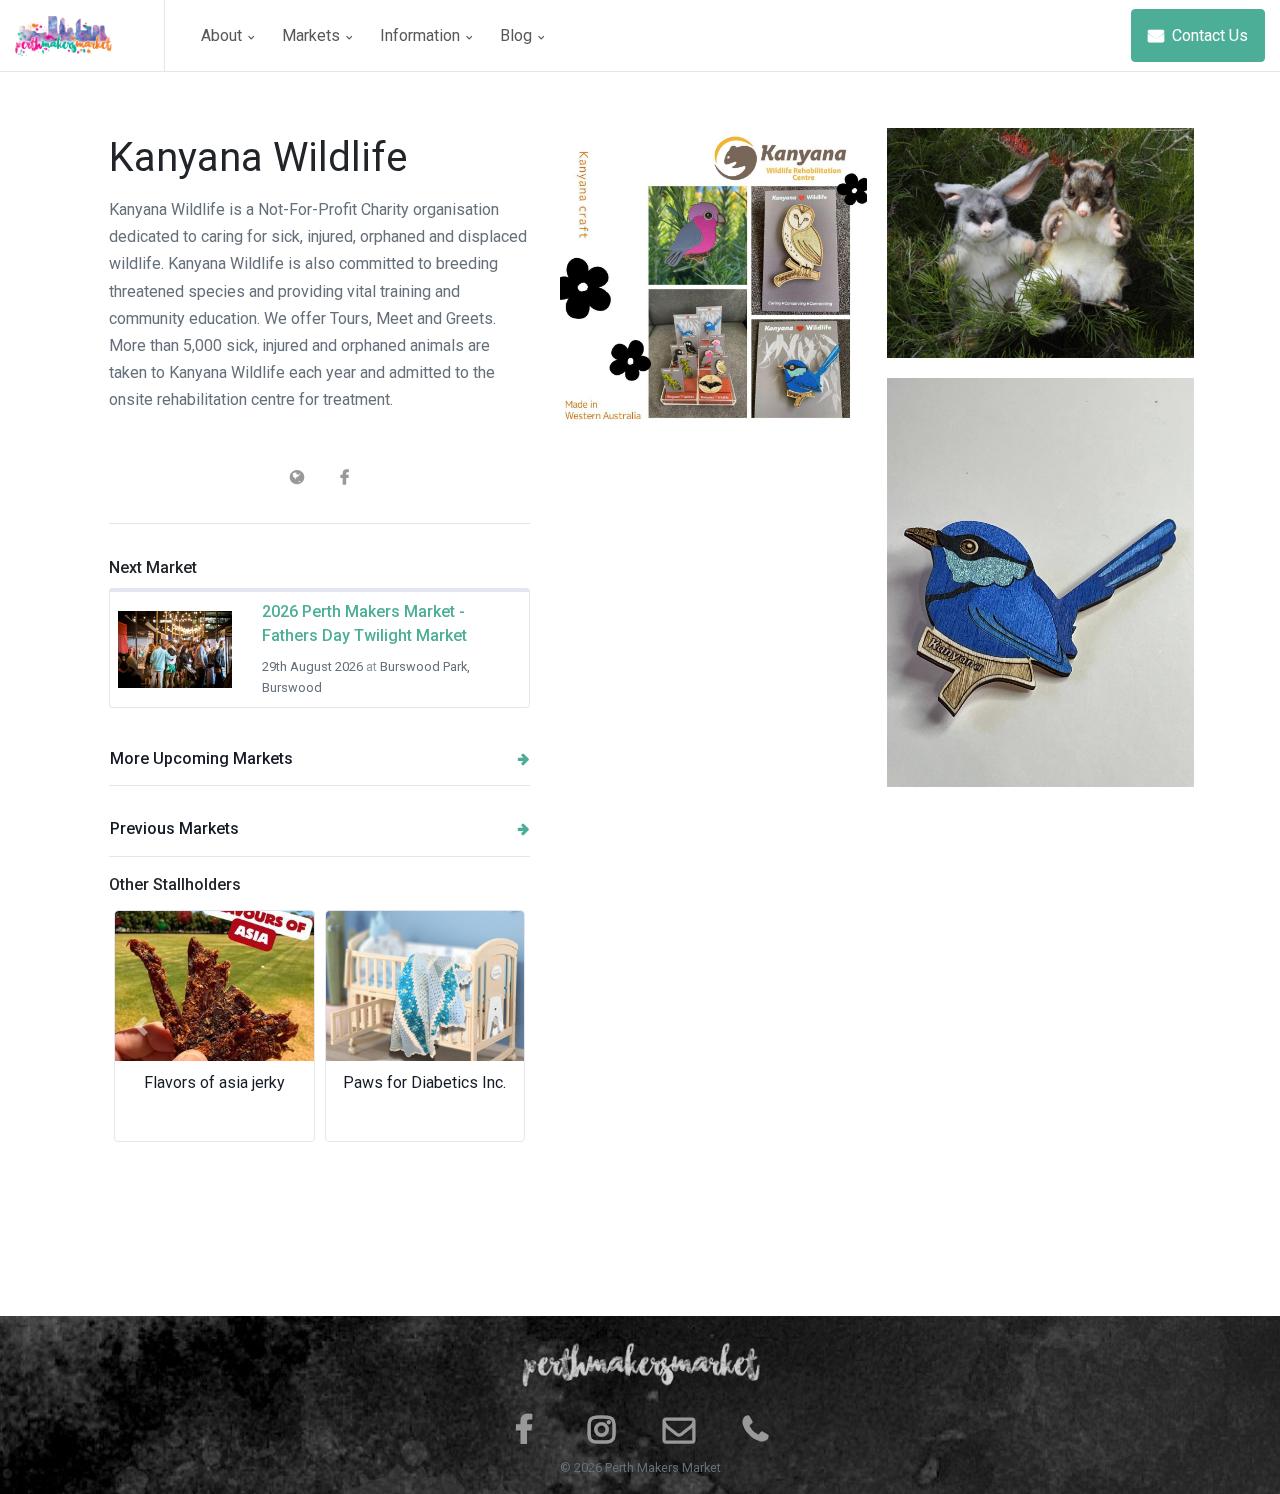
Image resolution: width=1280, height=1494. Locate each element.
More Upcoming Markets (201, 758)
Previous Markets (174, 828)
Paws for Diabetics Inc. (424, 1082)
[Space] (90, 35)
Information (422, 35)
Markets (313, 35)
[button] (140, 1026)
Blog (518, 35)
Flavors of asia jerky (214, 1082)
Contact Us (1208, 35)
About (223, 35)
